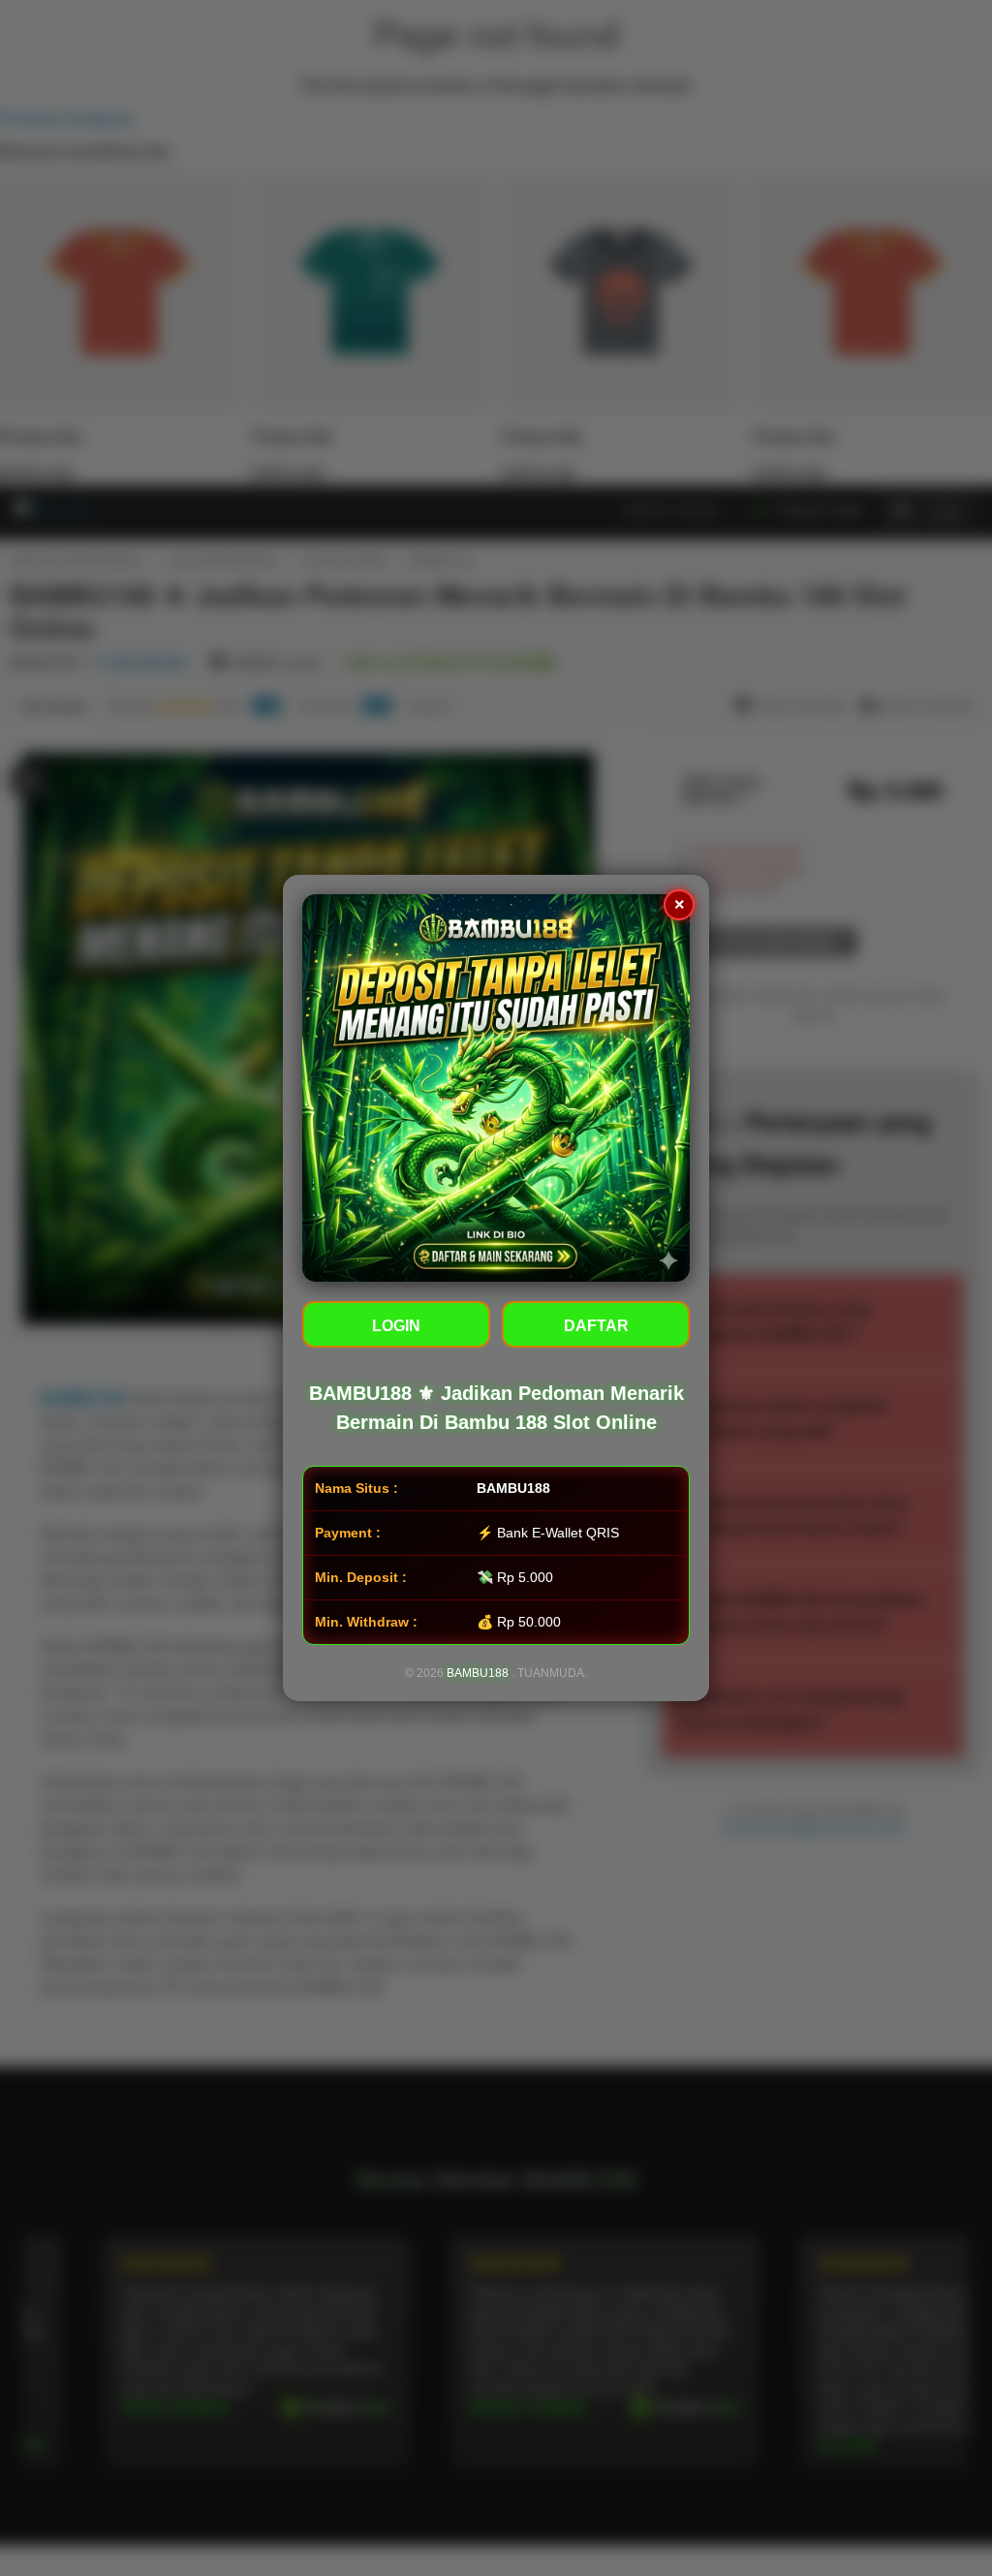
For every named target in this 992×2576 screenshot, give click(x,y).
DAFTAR (596, 1326)
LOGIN (396, 1326)
